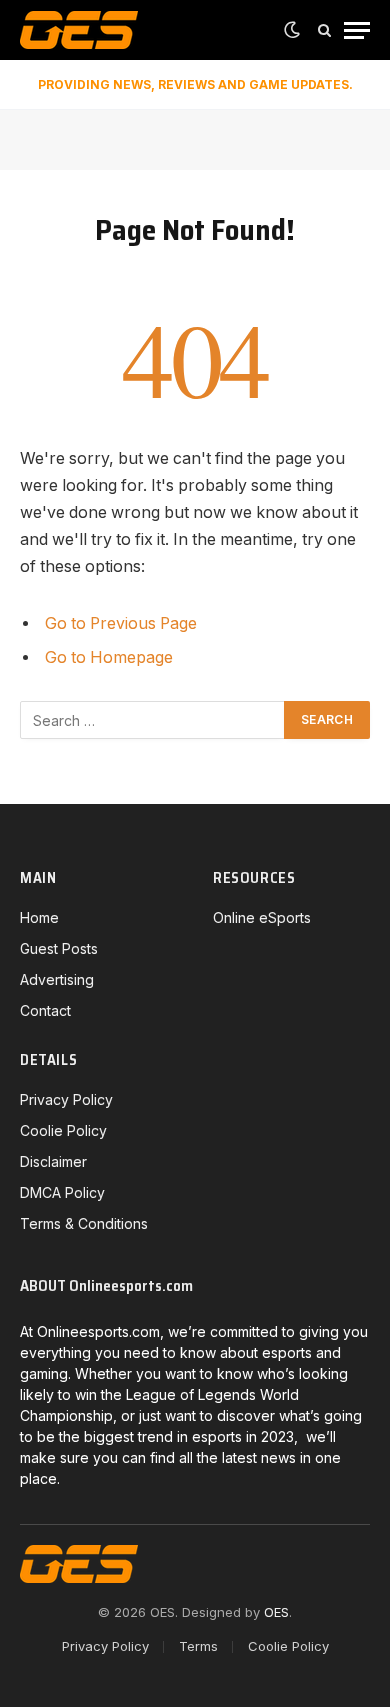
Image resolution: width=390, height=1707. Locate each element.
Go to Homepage (109, 657)
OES (276, 1612)
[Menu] (357, 30)
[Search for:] (153, 720)
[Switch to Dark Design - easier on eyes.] (292, 30)
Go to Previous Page (121, 623)
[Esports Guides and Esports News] (79, 30)
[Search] (324, 30)
